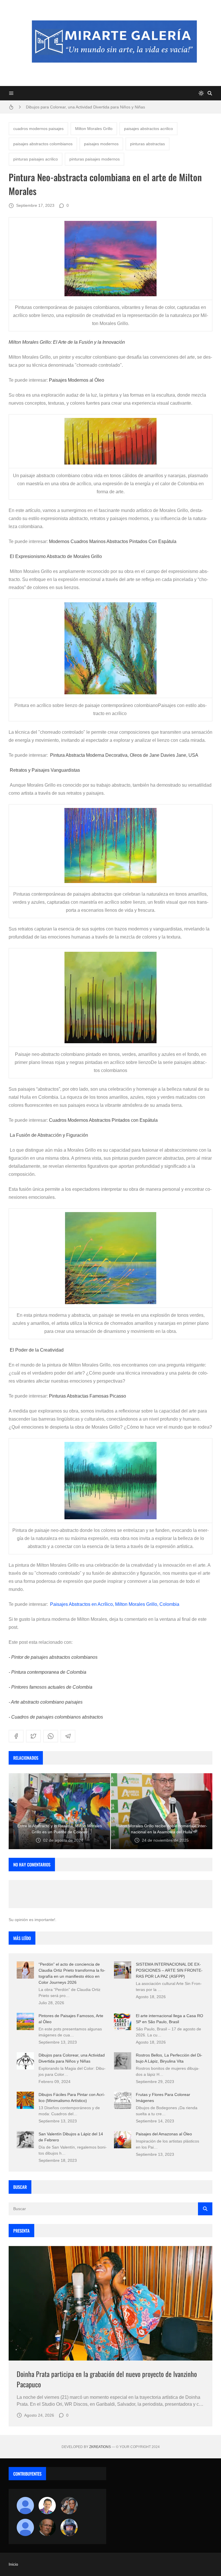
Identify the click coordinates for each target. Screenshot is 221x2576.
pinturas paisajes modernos (95, 159)
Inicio (13, 2564)
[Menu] (11, 93)
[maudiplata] (69, 2527)
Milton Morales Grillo (94, 129)
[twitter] (33, 1736)
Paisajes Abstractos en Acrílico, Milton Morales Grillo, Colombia (115, 1604)
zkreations (100, 2447)
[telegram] (68, 1736)
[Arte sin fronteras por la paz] (47, 2506)
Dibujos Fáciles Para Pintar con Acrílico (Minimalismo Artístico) (83, 107)
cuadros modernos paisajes (38, 129)
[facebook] (16, 1736)
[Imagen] (110, 2303)
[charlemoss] (47, 2527)
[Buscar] (210, 93)
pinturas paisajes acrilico (36, 159)
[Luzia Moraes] (69, 2506)
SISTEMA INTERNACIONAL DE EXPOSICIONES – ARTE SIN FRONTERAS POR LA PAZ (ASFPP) (169, 1970)
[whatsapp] (51, 1736)
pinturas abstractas (147, 144)
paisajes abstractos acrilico (148, 129)
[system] (201, 93)
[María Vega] (25, 2527)
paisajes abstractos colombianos (43, 144)
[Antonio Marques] (25, 2506)
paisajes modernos (101, 144)
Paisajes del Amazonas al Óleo (164, 2134)
